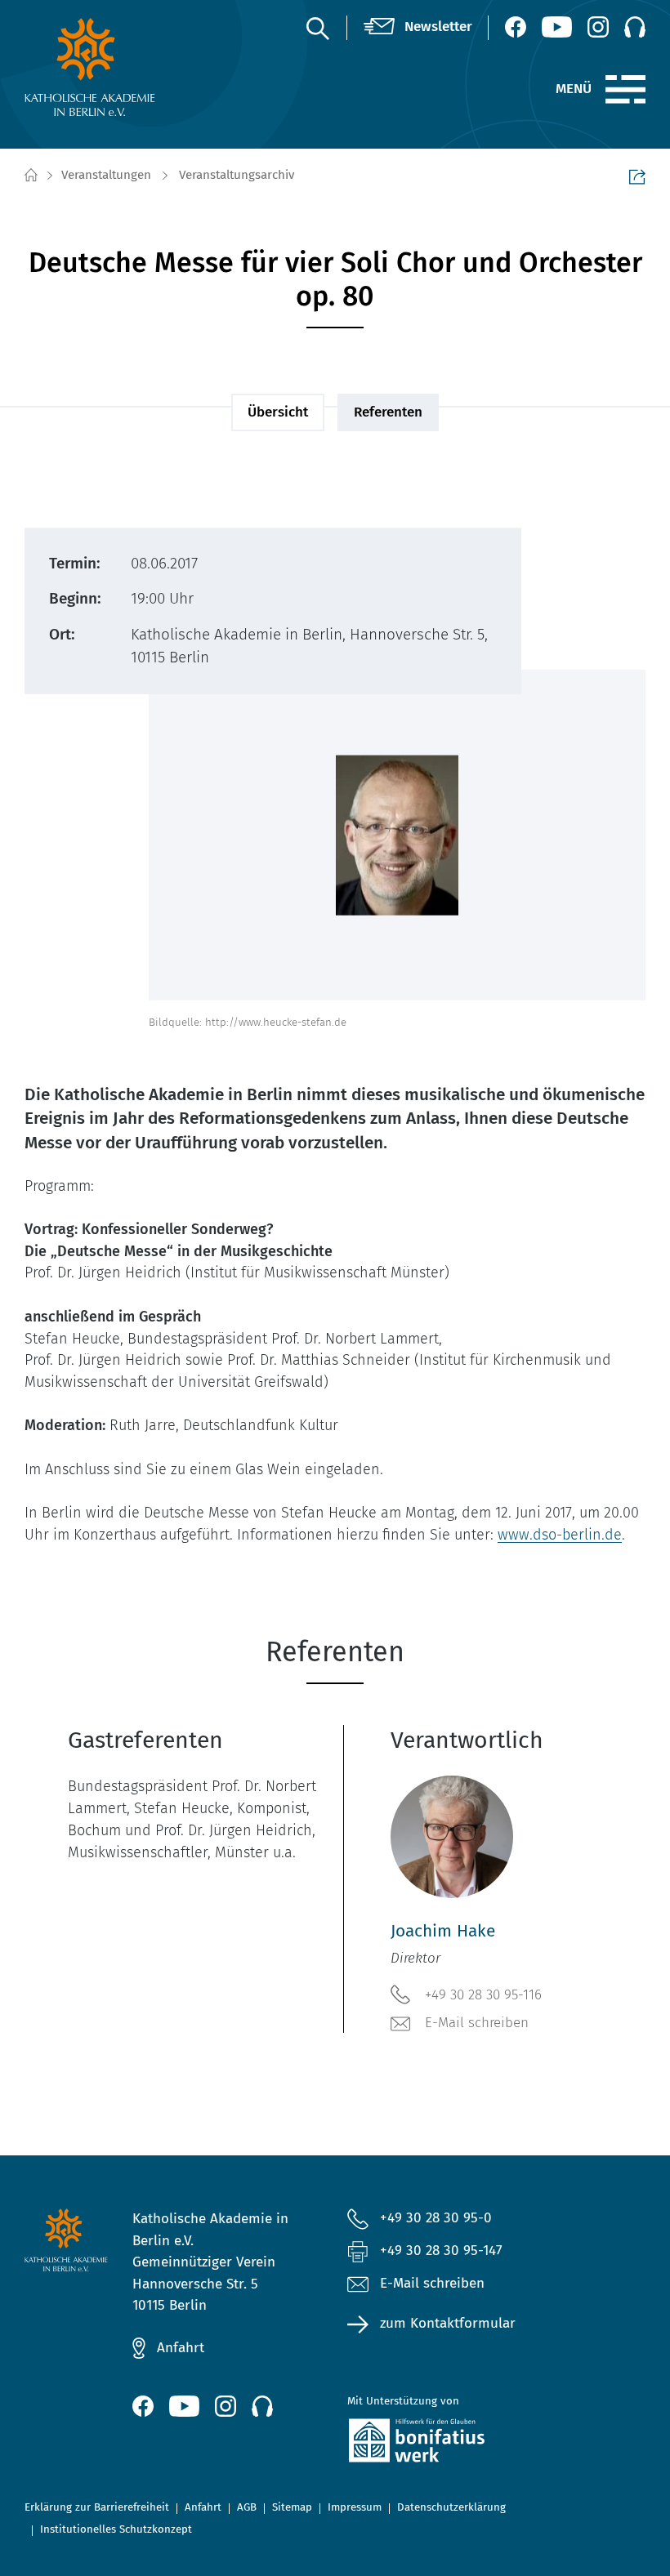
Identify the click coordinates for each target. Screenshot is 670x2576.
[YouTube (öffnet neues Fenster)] (557, 27)
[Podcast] (635, 27)
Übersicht (278, 412)
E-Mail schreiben (477, 2023)
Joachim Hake (443, 1931)
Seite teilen (637, 176)
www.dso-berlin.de (560, 1535)
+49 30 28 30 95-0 (436, 2218)
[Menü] (625, 90)
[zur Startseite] (93, 67)
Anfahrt (181, 2348)
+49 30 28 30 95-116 (483, 1995)
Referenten (388, 412)
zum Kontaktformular (448, 2323)
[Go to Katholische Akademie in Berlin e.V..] (30, 176)
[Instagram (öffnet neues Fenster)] (598, 27)
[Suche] (317, 28)
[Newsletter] (418, 27)
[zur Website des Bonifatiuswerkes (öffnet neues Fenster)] (442, 2444)
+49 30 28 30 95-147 (441, 2251)
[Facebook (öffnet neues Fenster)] (516, 27)
